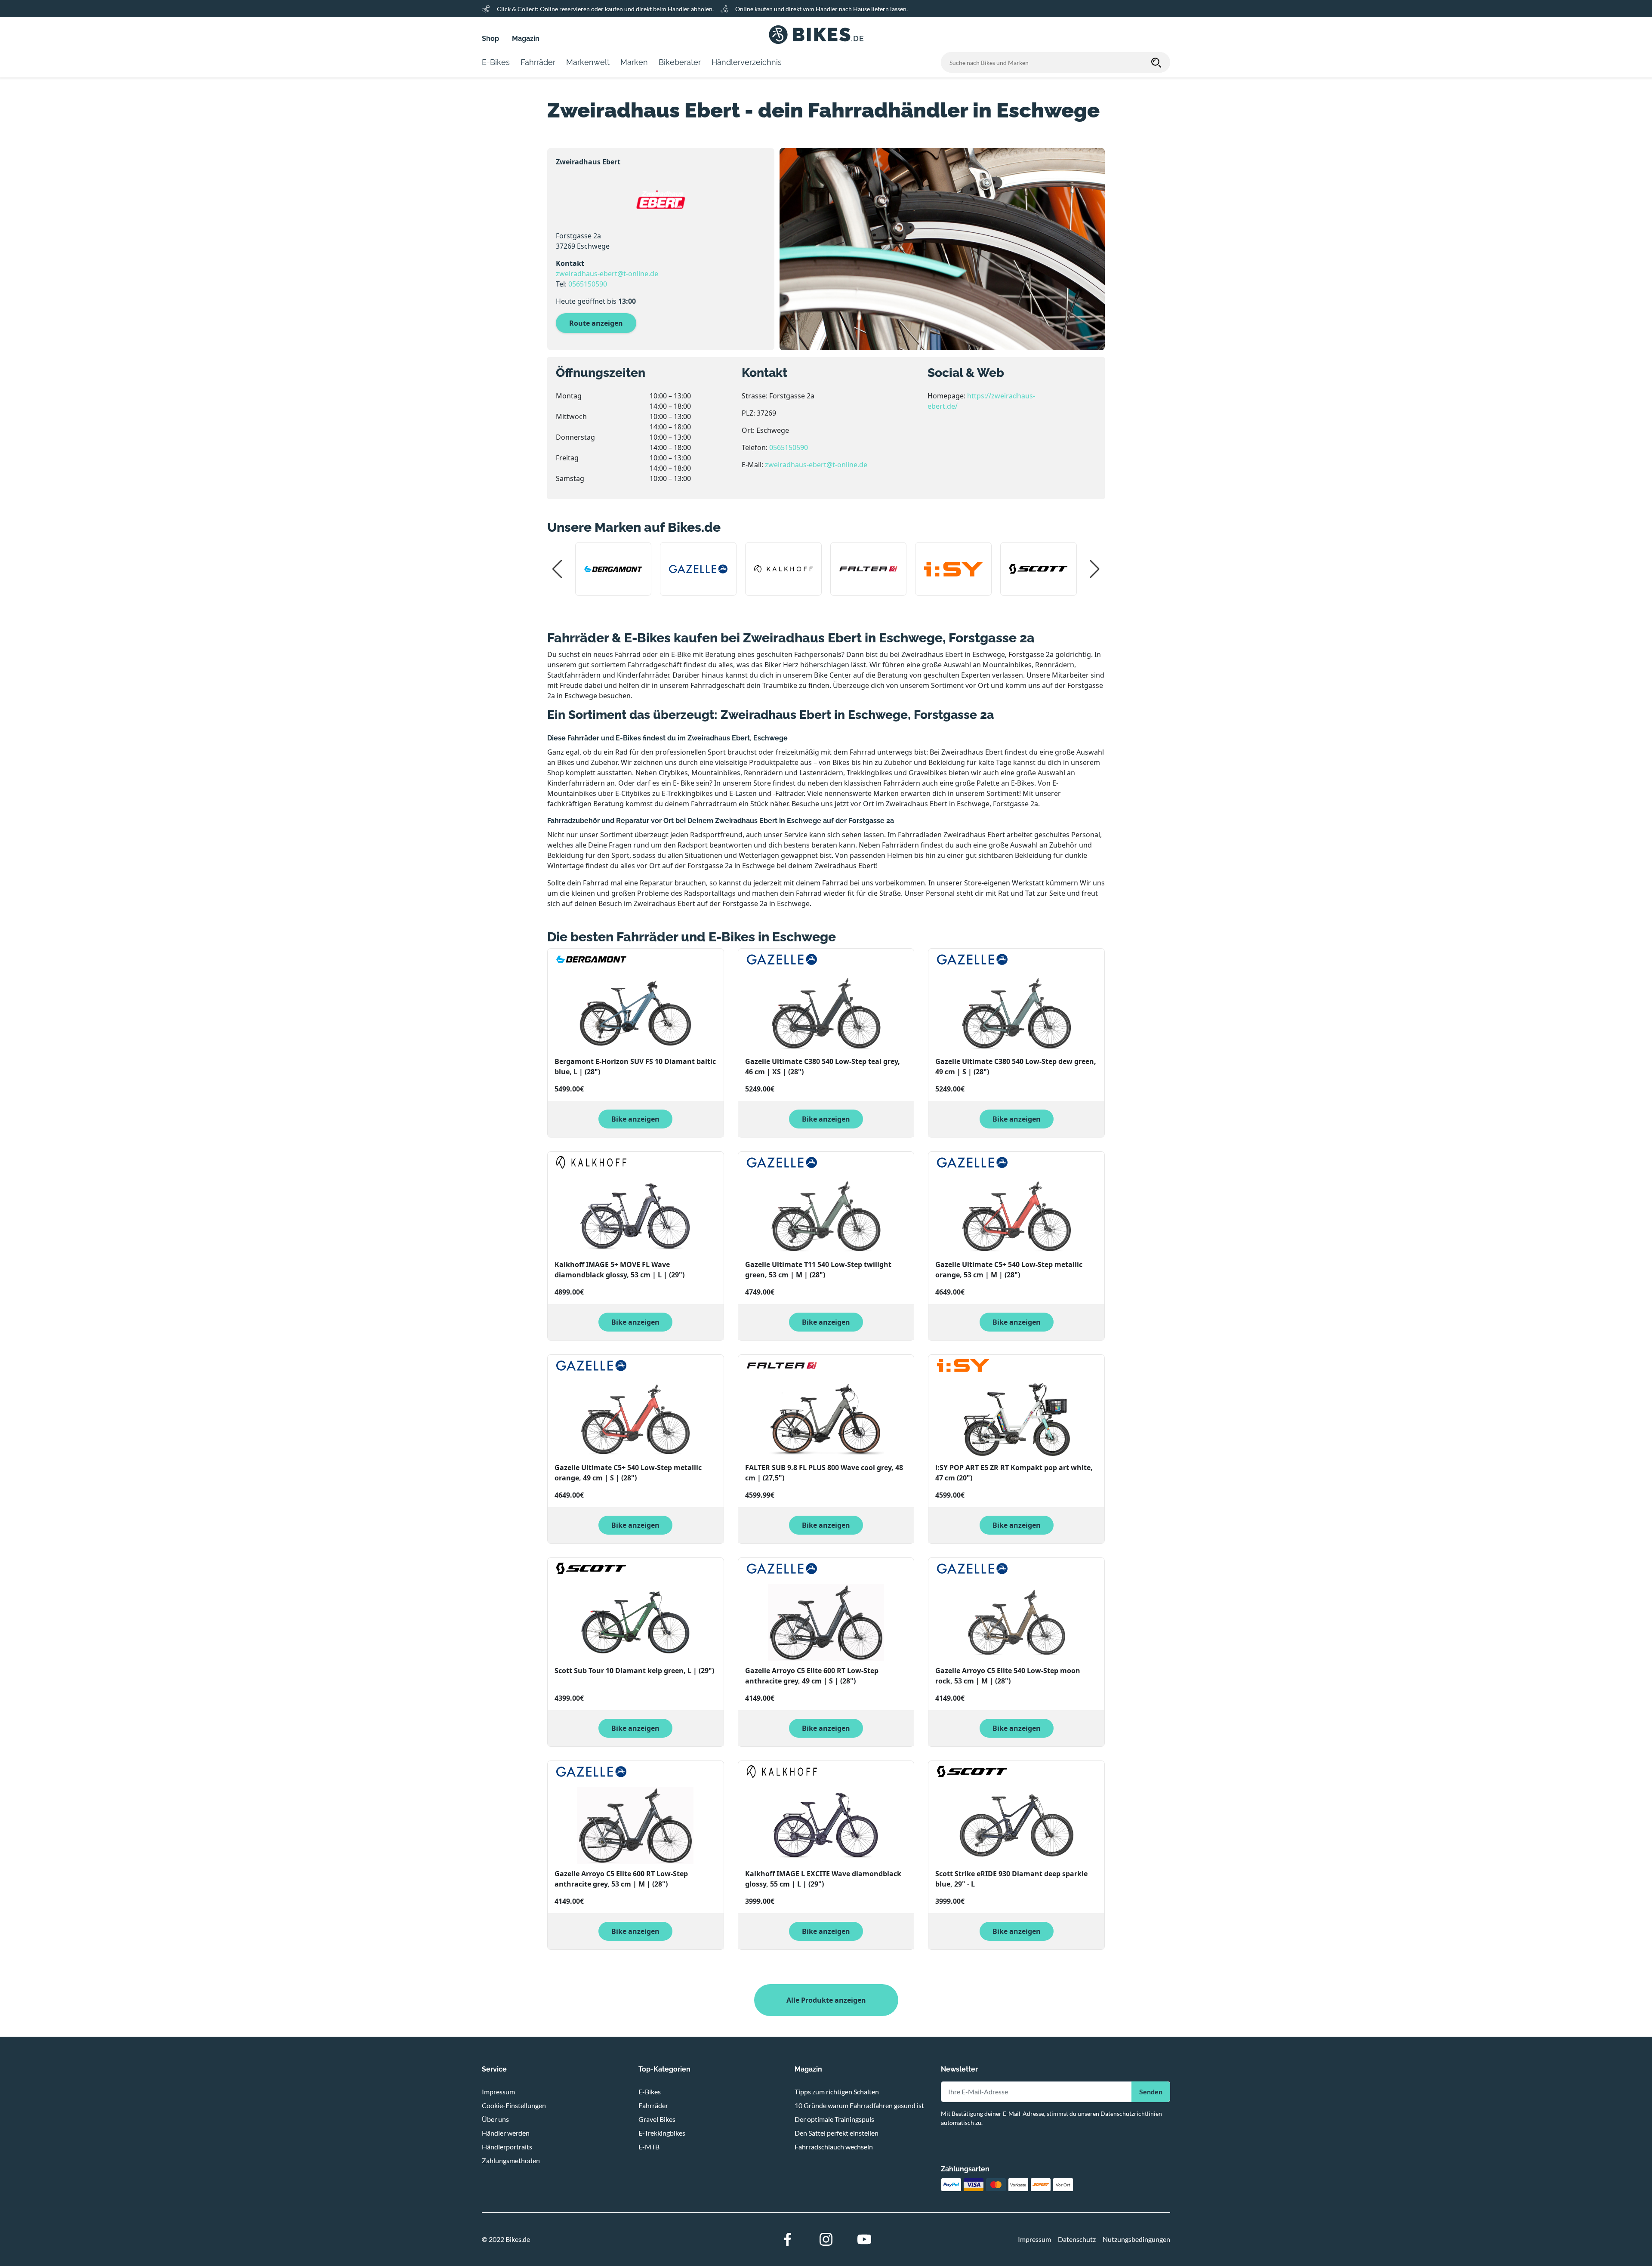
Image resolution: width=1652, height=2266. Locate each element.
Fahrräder (653, 2105)
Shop (490, 39)
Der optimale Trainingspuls (834, 2119)
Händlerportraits (507, 2147)
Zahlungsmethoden (511, 2160)
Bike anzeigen (635, 1119)
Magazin (526, 39)
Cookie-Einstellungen (514, 2105)
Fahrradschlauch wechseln (834, 2147)
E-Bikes (650, 2092)
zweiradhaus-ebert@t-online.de (607, 274)
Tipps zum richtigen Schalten (837, 2092)
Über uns (495, 2119)
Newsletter (959, 2069)
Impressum (498, 2092)
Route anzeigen (596, 323)
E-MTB (649, 2147)
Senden (1151, 2092)
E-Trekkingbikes (662, 2133)
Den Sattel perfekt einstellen (837, 2133)
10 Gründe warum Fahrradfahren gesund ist (859, 2105)
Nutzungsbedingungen (1136, 2239)
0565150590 (588, 284)
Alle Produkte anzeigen (826, 2000)
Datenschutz (1077, 2239)
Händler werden (506, 2133)
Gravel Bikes (657, 2119)
